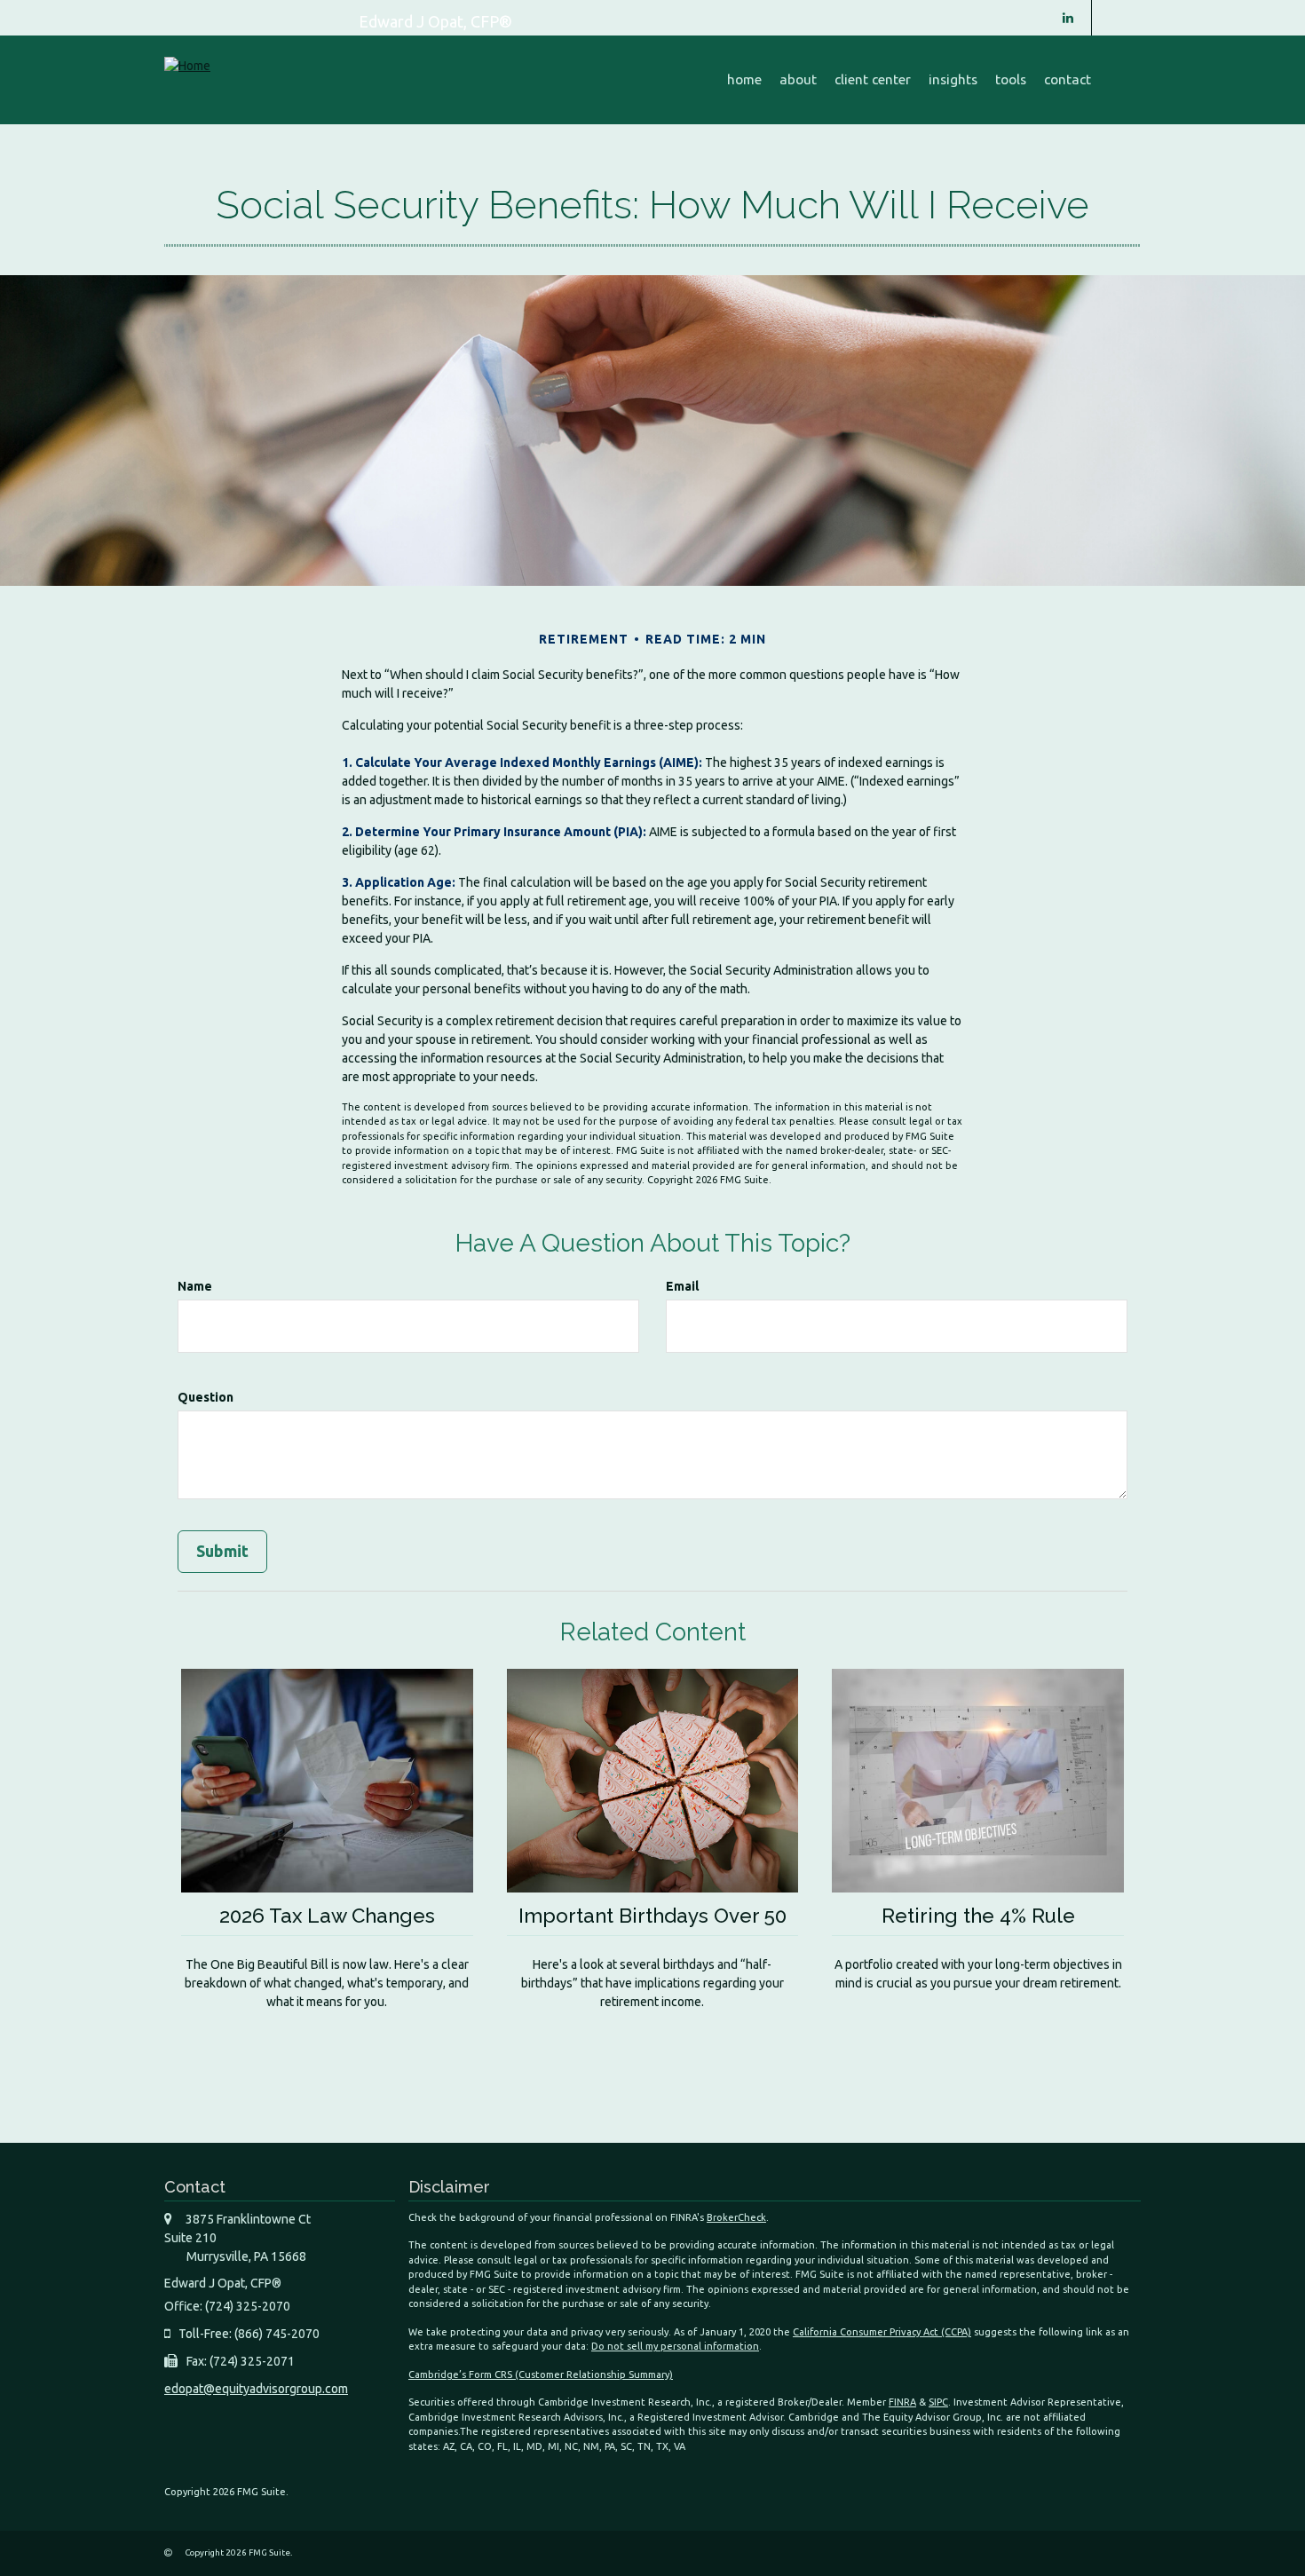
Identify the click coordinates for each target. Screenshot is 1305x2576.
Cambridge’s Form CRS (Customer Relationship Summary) (541, 2375)
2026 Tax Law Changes (327, 1916)
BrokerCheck (736, 2217)
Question (206, 1397)
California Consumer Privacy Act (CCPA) (882, 2332)
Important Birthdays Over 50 (652, 1916)
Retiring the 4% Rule (978, 1916)
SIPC (938, 2402)
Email (682, 1286)
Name (195, 1286)
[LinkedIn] (1068, 18)
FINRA (902, 2402)
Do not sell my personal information (675, 2346)
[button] (798, 80)
